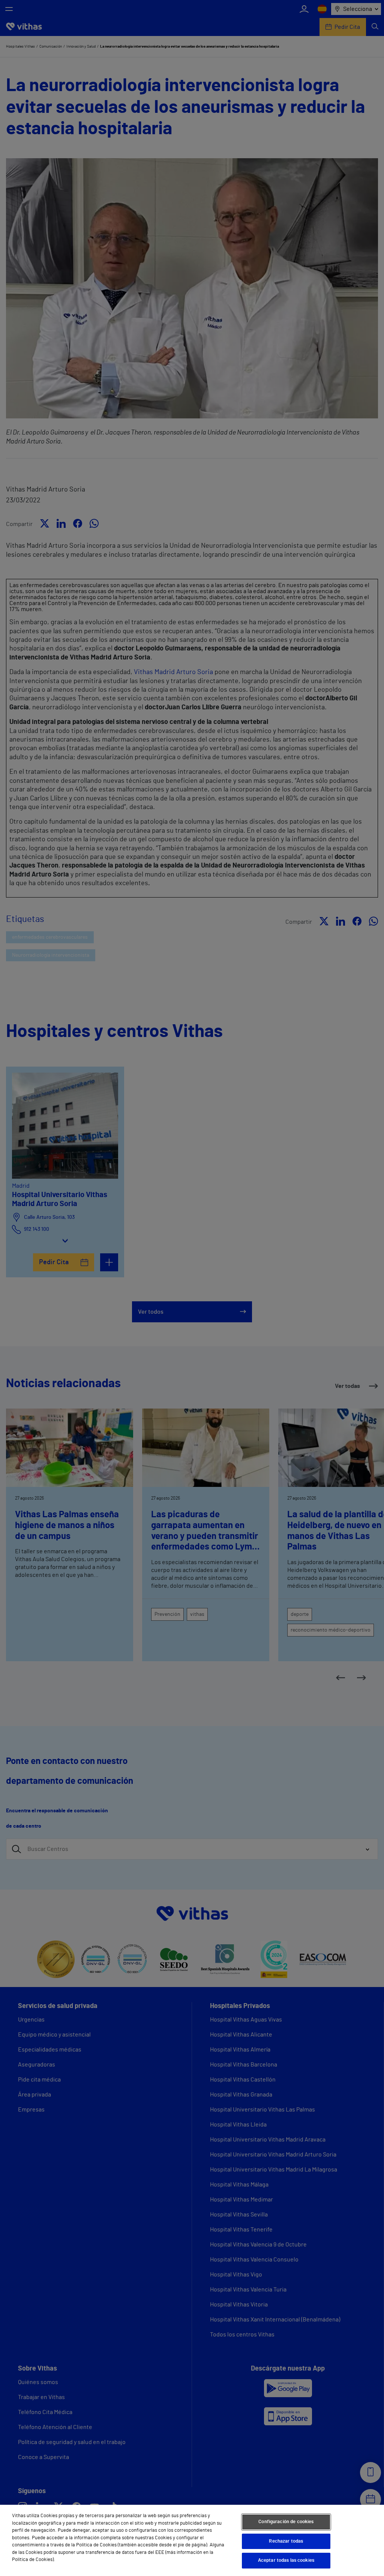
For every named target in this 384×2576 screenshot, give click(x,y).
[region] (192, 2540)
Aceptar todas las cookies (286, 2560)
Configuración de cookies (286, 2522)
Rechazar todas (286, 2541)
